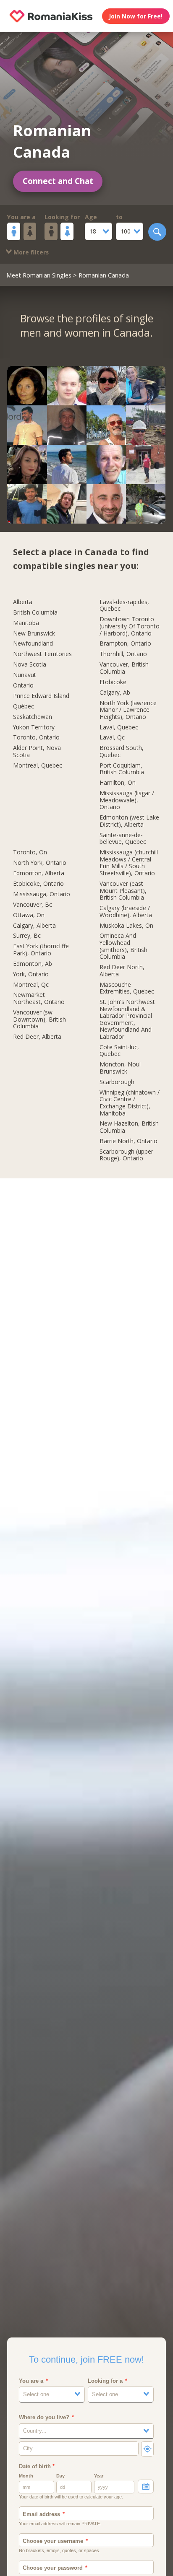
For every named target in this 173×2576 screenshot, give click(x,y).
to (119, 217)
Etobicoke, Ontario (38, 884)
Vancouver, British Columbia (124, 668)
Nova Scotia (30, 665)
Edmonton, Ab (33, 964)
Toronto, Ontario (36, 738)
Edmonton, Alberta (39, 873)
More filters (30, 252)
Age (91, 217)
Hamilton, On (118, 783)
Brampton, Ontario (125, 644)
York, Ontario (31, 974)
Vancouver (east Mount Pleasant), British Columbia (123, 891)
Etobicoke (113, 682)
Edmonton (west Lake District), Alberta (129, 821)
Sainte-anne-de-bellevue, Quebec (123, 839)
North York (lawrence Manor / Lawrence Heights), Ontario (128, 710)
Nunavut (25, 675)
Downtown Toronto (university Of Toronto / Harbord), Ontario (130, 626)
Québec (24, 707)
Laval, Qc (112, 738)
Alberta (23, 602)
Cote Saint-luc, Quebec (119, 1051)
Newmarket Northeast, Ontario (39, 999)
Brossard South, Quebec (122, 752)
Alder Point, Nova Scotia (37, 752)
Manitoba (26, 623)
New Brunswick (34, 634)
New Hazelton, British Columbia (129, 1127)
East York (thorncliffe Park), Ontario (41, 950)
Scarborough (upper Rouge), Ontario (126, 1155)
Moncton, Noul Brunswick (120, 1068)
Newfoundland (33, 644)
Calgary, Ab (115, 693)
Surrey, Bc (27, 936)
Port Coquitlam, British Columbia (122, 769)
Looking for (62, 217)
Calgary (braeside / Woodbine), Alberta (126, 912)
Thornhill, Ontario (123, 654)
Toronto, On (30, 852)
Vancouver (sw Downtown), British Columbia (39, 1020)
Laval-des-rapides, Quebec (124, 606)
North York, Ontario (40, 863)
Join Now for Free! (136, 16)
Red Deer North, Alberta (122, 971)
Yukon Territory (34, 728)
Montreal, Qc (31, 985)
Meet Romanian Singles (39, 275)
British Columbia (35, 613)
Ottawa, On (29, 915)
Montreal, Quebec (38, 766)
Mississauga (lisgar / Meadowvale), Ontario (127, 800)
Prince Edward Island (41, 696)
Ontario (23, 686)
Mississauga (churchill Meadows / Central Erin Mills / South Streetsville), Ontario (129, 863)
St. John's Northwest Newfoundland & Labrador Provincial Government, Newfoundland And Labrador (127, 1020)
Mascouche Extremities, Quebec (127, 988)
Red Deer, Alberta (37, 1037)
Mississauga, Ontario (42, 894)
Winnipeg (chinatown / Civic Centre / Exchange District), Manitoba (130, 1103)
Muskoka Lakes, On (126, 926)
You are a (21, 217)
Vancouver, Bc (33, 905)
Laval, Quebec (119, 728)
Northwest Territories (42, 654)
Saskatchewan (33, 717)
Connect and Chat (58, 181)
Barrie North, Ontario (128, 1141)
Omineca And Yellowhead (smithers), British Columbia (123, 946)
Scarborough (117, 1082)
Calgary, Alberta (34, 926)
